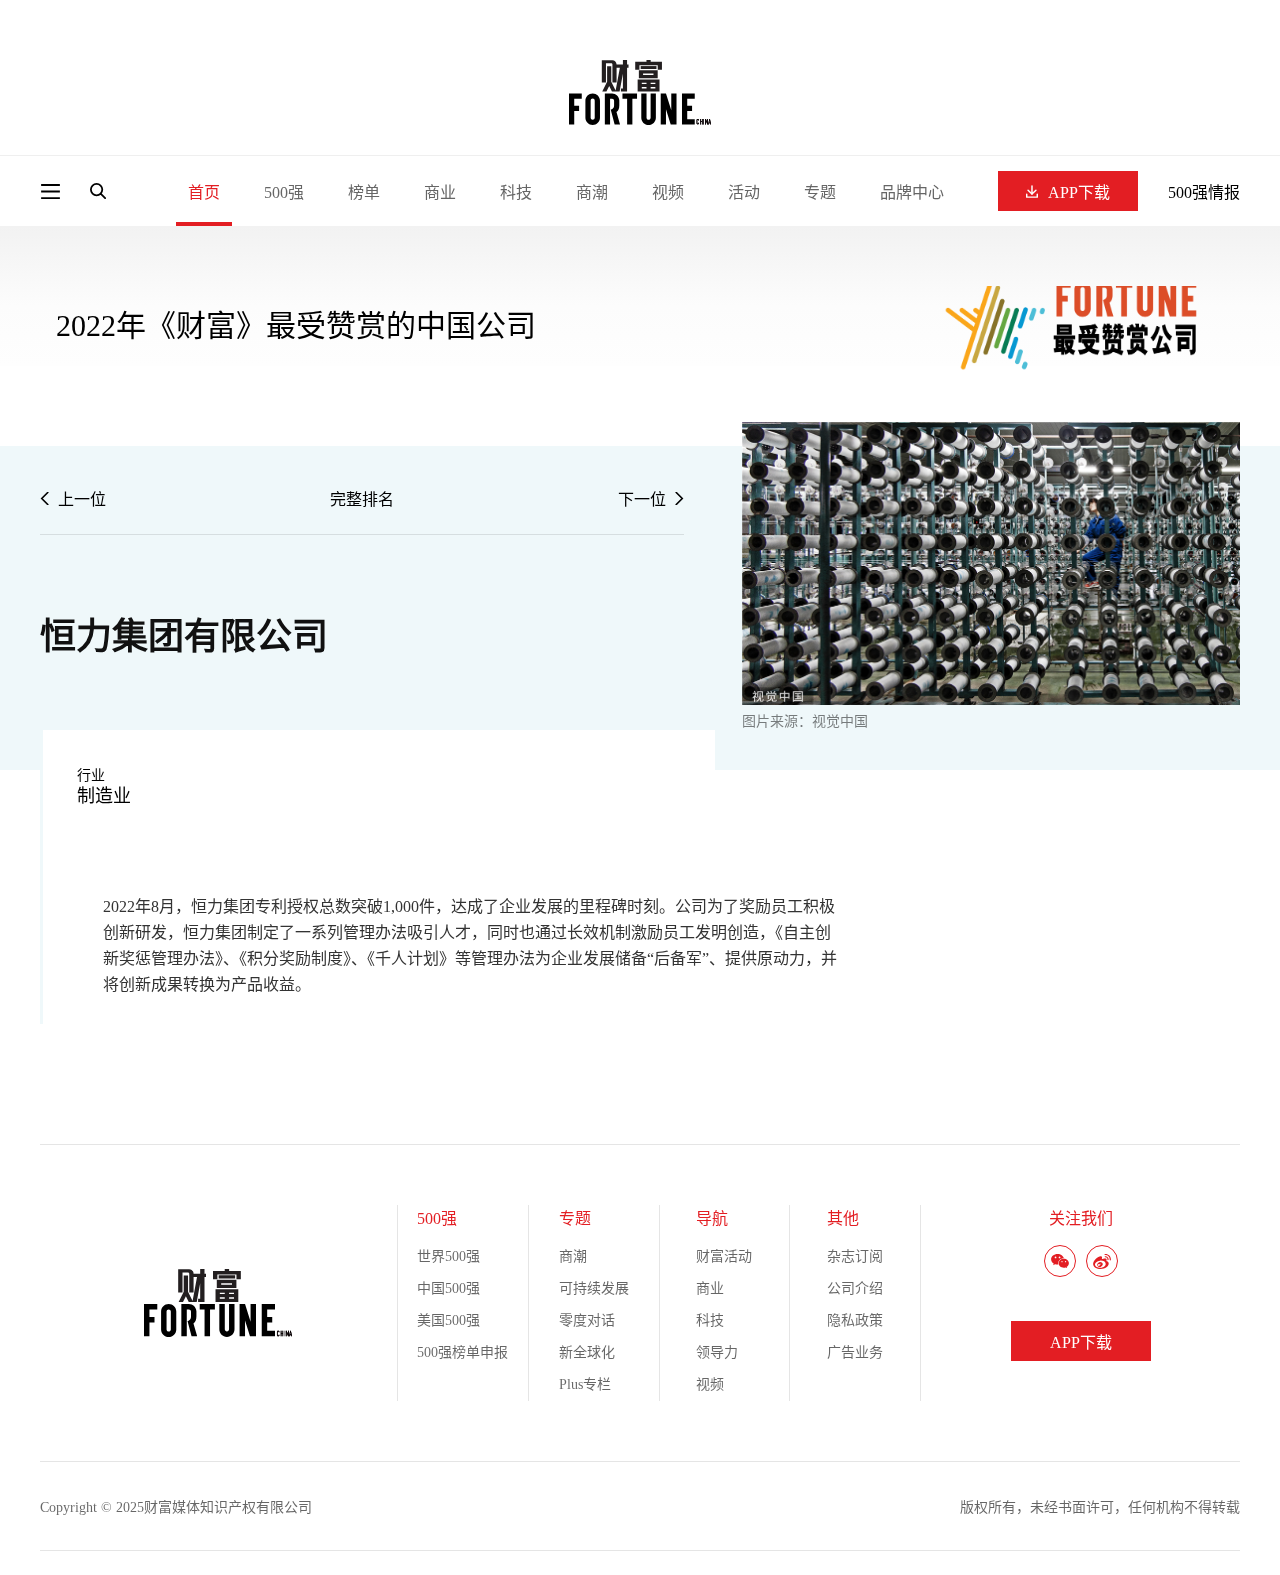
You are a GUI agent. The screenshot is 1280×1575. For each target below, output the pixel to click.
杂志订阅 (855, 1256)
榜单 (364, 192)
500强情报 (1204, 192)
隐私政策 (855, 1320)
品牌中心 (912, 192)
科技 (516, 192)
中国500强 (448, 1288)
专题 (820, 192)
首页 (204, 192)
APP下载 (1079, 192)
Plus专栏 (585, 1384)
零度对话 (587, 1320)
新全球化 (587, 1352)
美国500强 (448, 1320)
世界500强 (448, 1256)
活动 (744, 192)
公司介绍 (855, 1288)
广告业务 (855, 1352)
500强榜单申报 (462, 1352)
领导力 (717, 1352)
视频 (668, 192)
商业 (440, 192)
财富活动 (724, 1256)
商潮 (592, 192)
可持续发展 (594, 1288)
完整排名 (362, 499)
